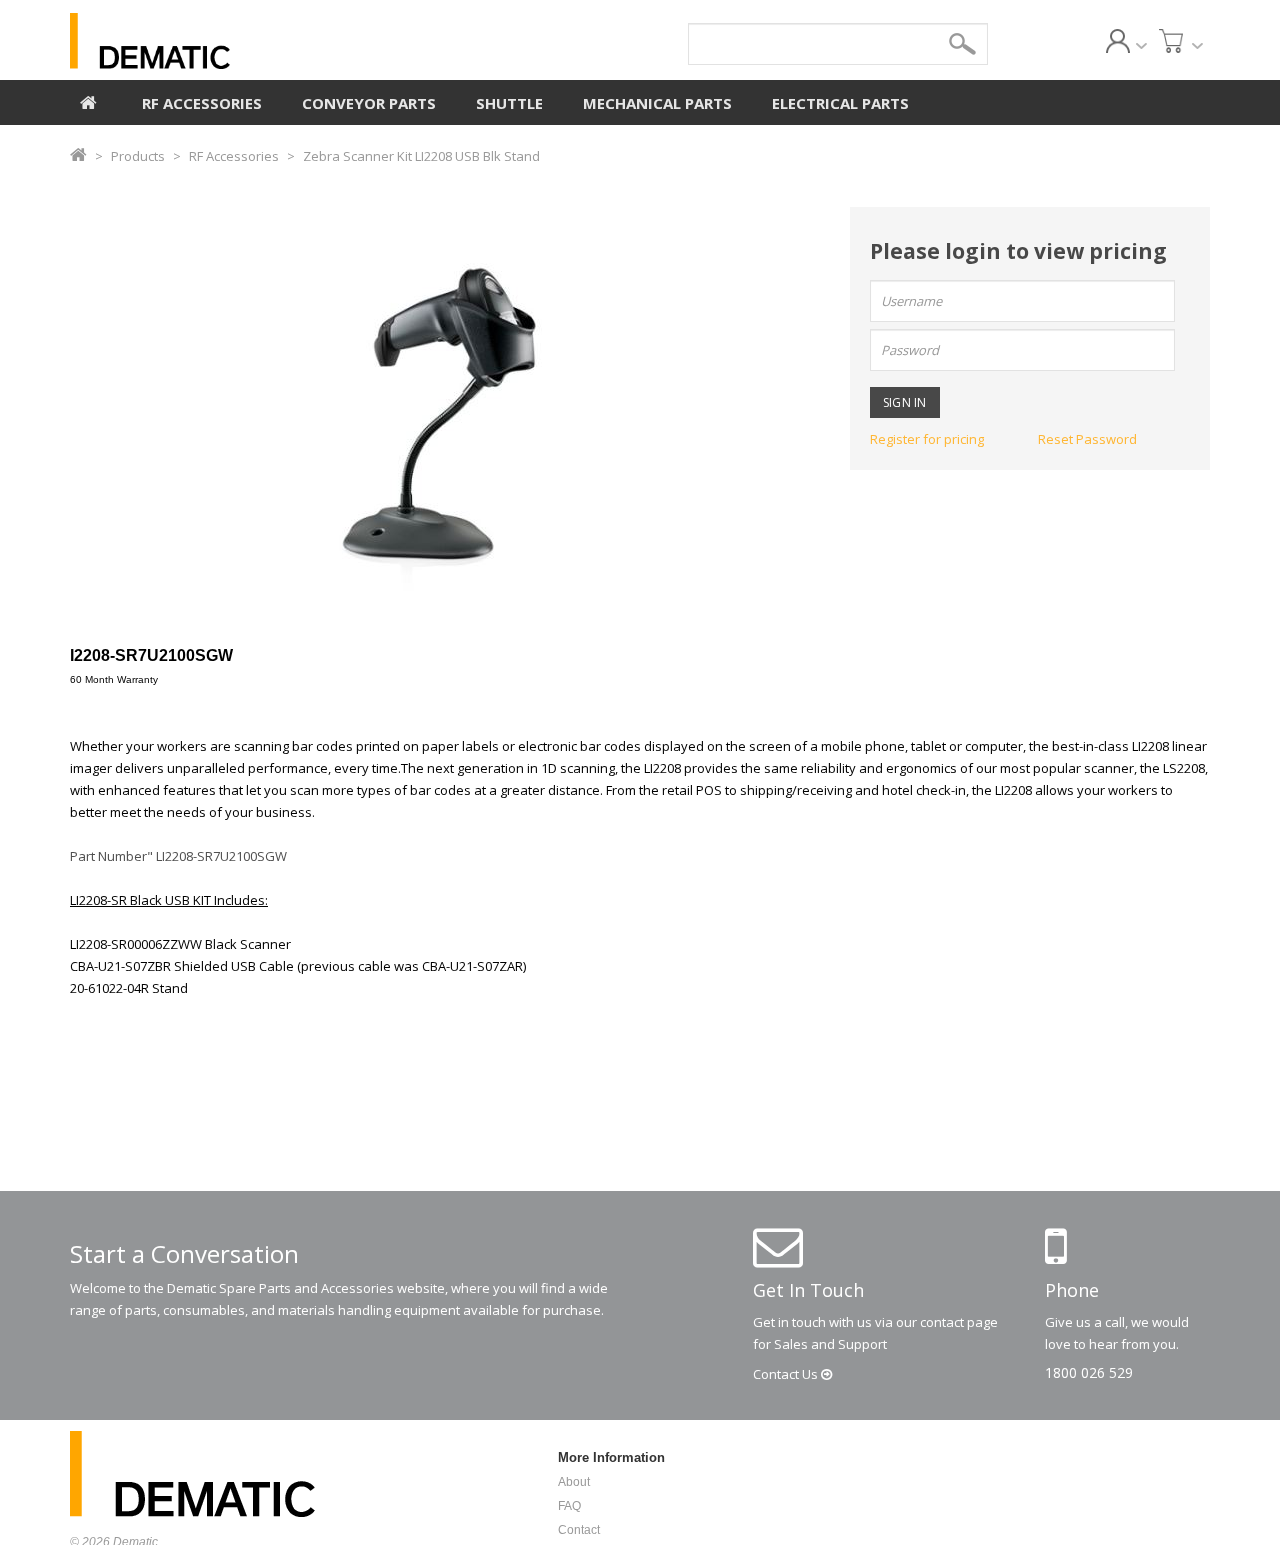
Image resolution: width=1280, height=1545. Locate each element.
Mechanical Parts (657, 103)
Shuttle (509, 103)
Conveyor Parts (369, 103)
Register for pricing (927, 439)
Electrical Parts (840, 103)
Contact (787, 1374)
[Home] (88, 100)
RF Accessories (202, 103)
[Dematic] (241, 41)
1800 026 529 (1089, 1372)
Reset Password (1087, 439)
